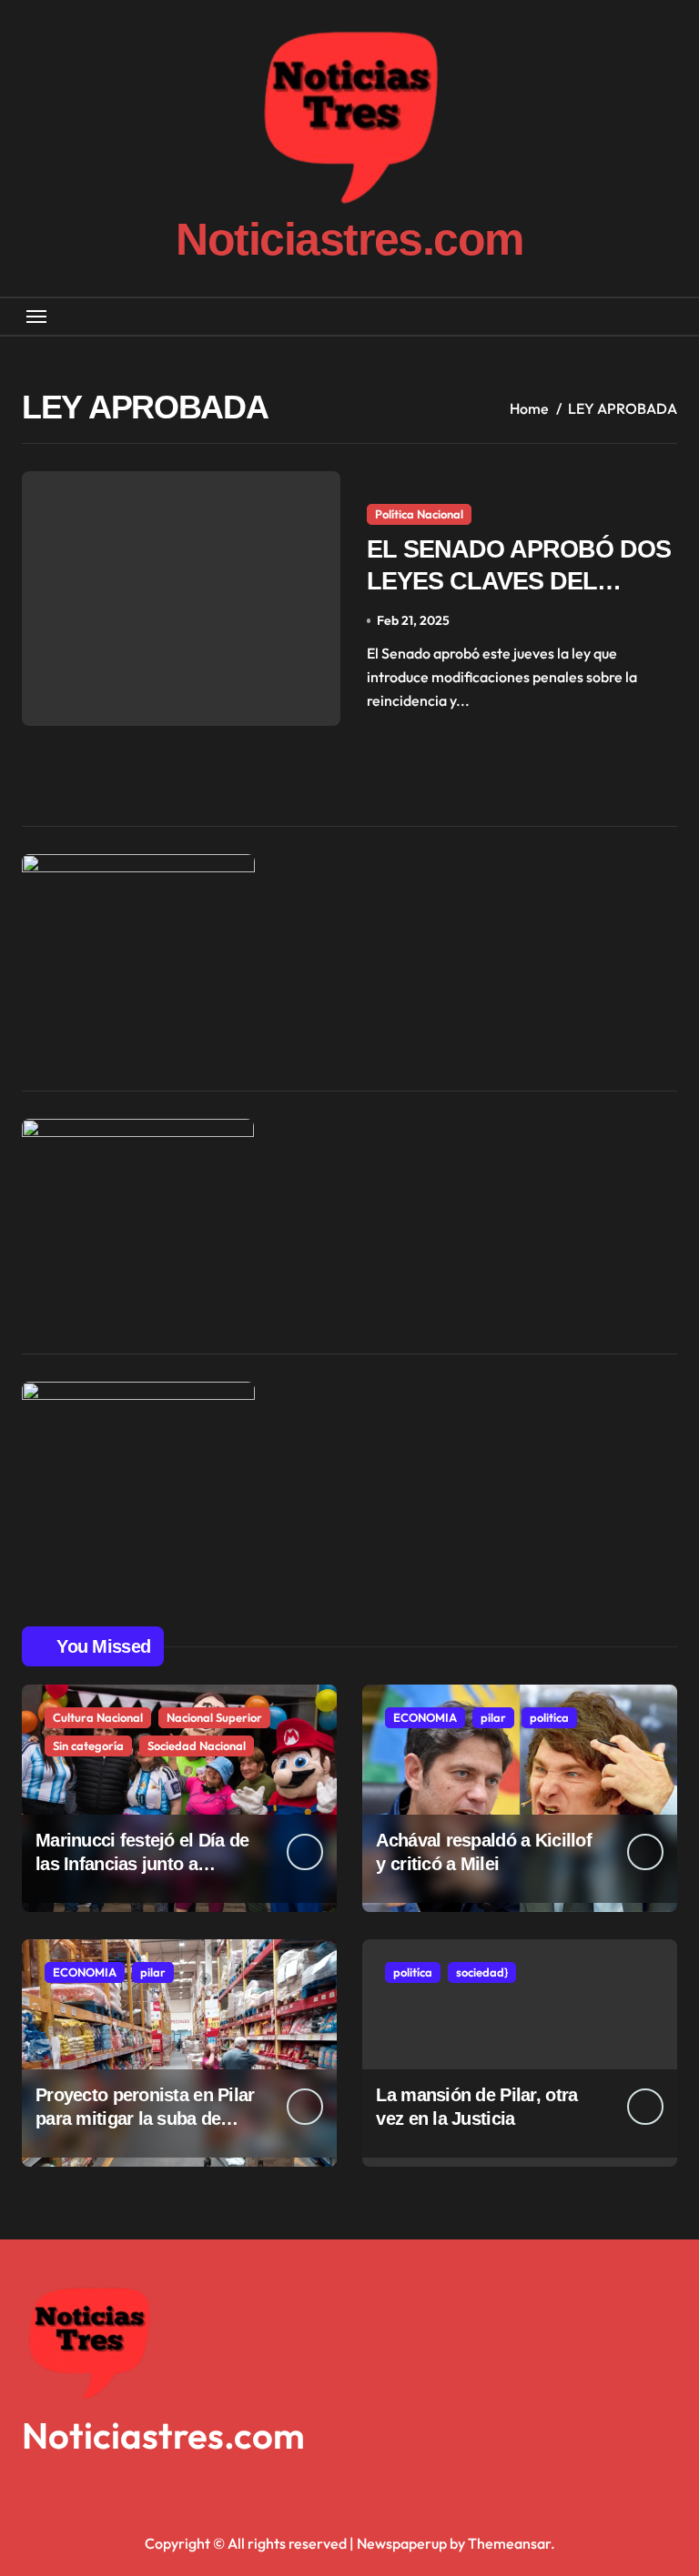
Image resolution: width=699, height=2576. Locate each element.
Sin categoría (88, 1746)
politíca (549, 1717)
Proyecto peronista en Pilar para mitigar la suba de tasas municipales (145, 2118)
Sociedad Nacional (197, 1746)
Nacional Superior (214, 1717)
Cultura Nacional (98, 1717)
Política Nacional (419, 514)
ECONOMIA (425, 1717)
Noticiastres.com (349, 239)
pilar (493, 1717)
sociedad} (482, 1972)
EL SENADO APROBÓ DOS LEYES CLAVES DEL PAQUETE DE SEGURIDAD (519, 581)
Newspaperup (402, 2543)
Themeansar (509, 2543)
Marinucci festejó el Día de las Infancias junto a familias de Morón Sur (142, 1864)
